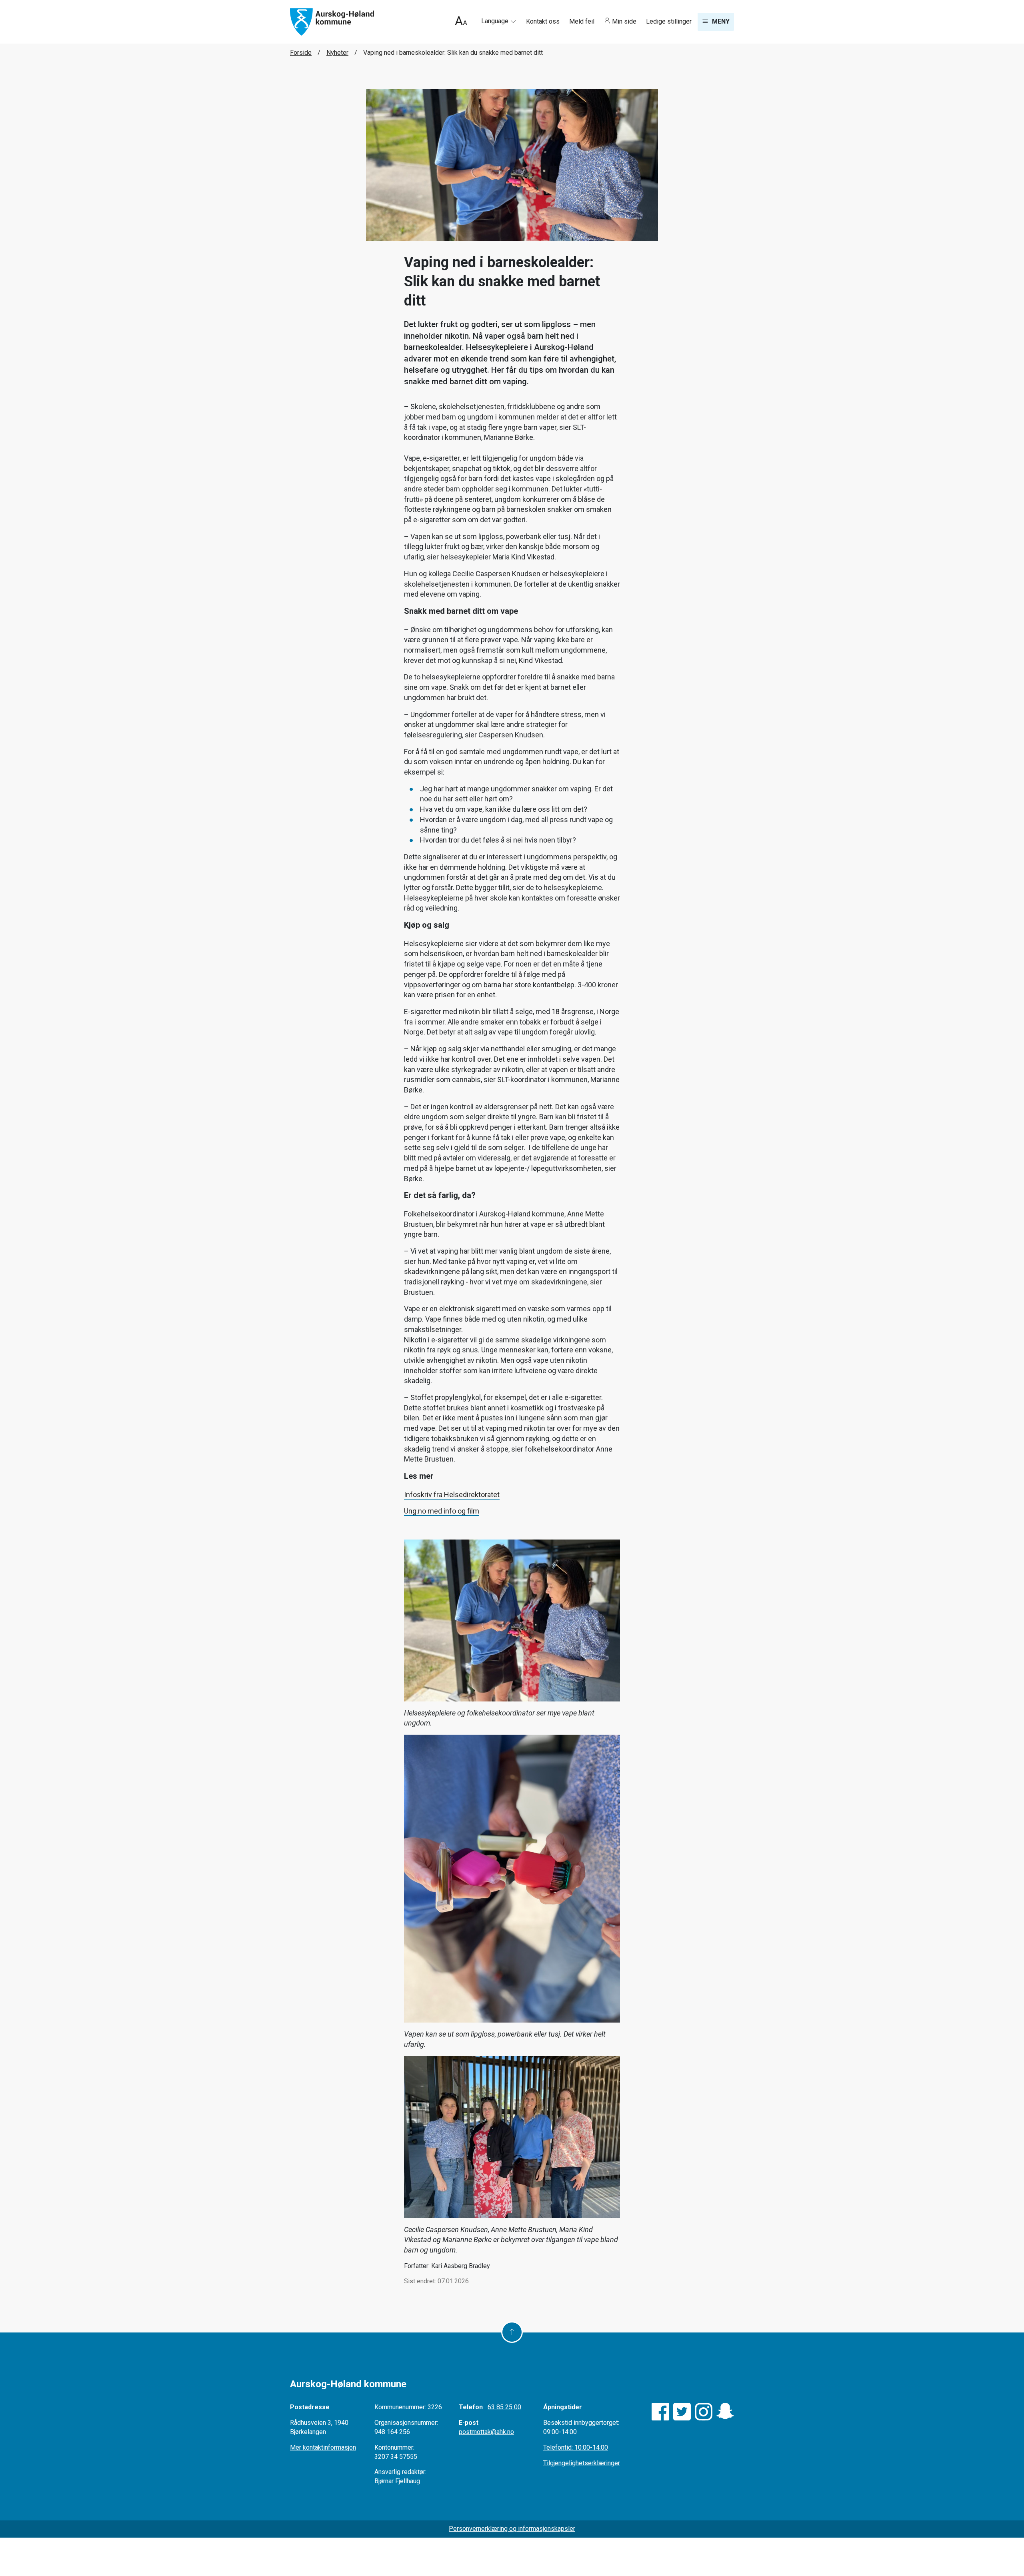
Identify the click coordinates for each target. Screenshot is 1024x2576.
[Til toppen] (512, 2332)
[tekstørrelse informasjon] (461, 22)
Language (496, 21)
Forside (301, 53)
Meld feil (583, 21)
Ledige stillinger (669, 21)
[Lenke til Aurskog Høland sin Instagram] (704, 2412)
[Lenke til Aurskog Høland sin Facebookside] (660, 2412)
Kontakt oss (544, 21)
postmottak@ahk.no (486, 2432)
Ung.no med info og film (442, 1511)
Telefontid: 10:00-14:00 (576, 2447)
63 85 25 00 (504, 2407)
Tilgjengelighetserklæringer (582, 2463)
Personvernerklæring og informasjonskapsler (512, 2529)
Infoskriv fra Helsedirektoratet (452, 1495)
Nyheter (337, 53)
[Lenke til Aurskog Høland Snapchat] (725, 2412)
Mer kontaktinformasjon (323, 2447)
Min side (624, 21)
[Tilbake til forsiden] (332, 21)
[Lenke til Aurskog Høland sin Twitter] (682, 2412)
